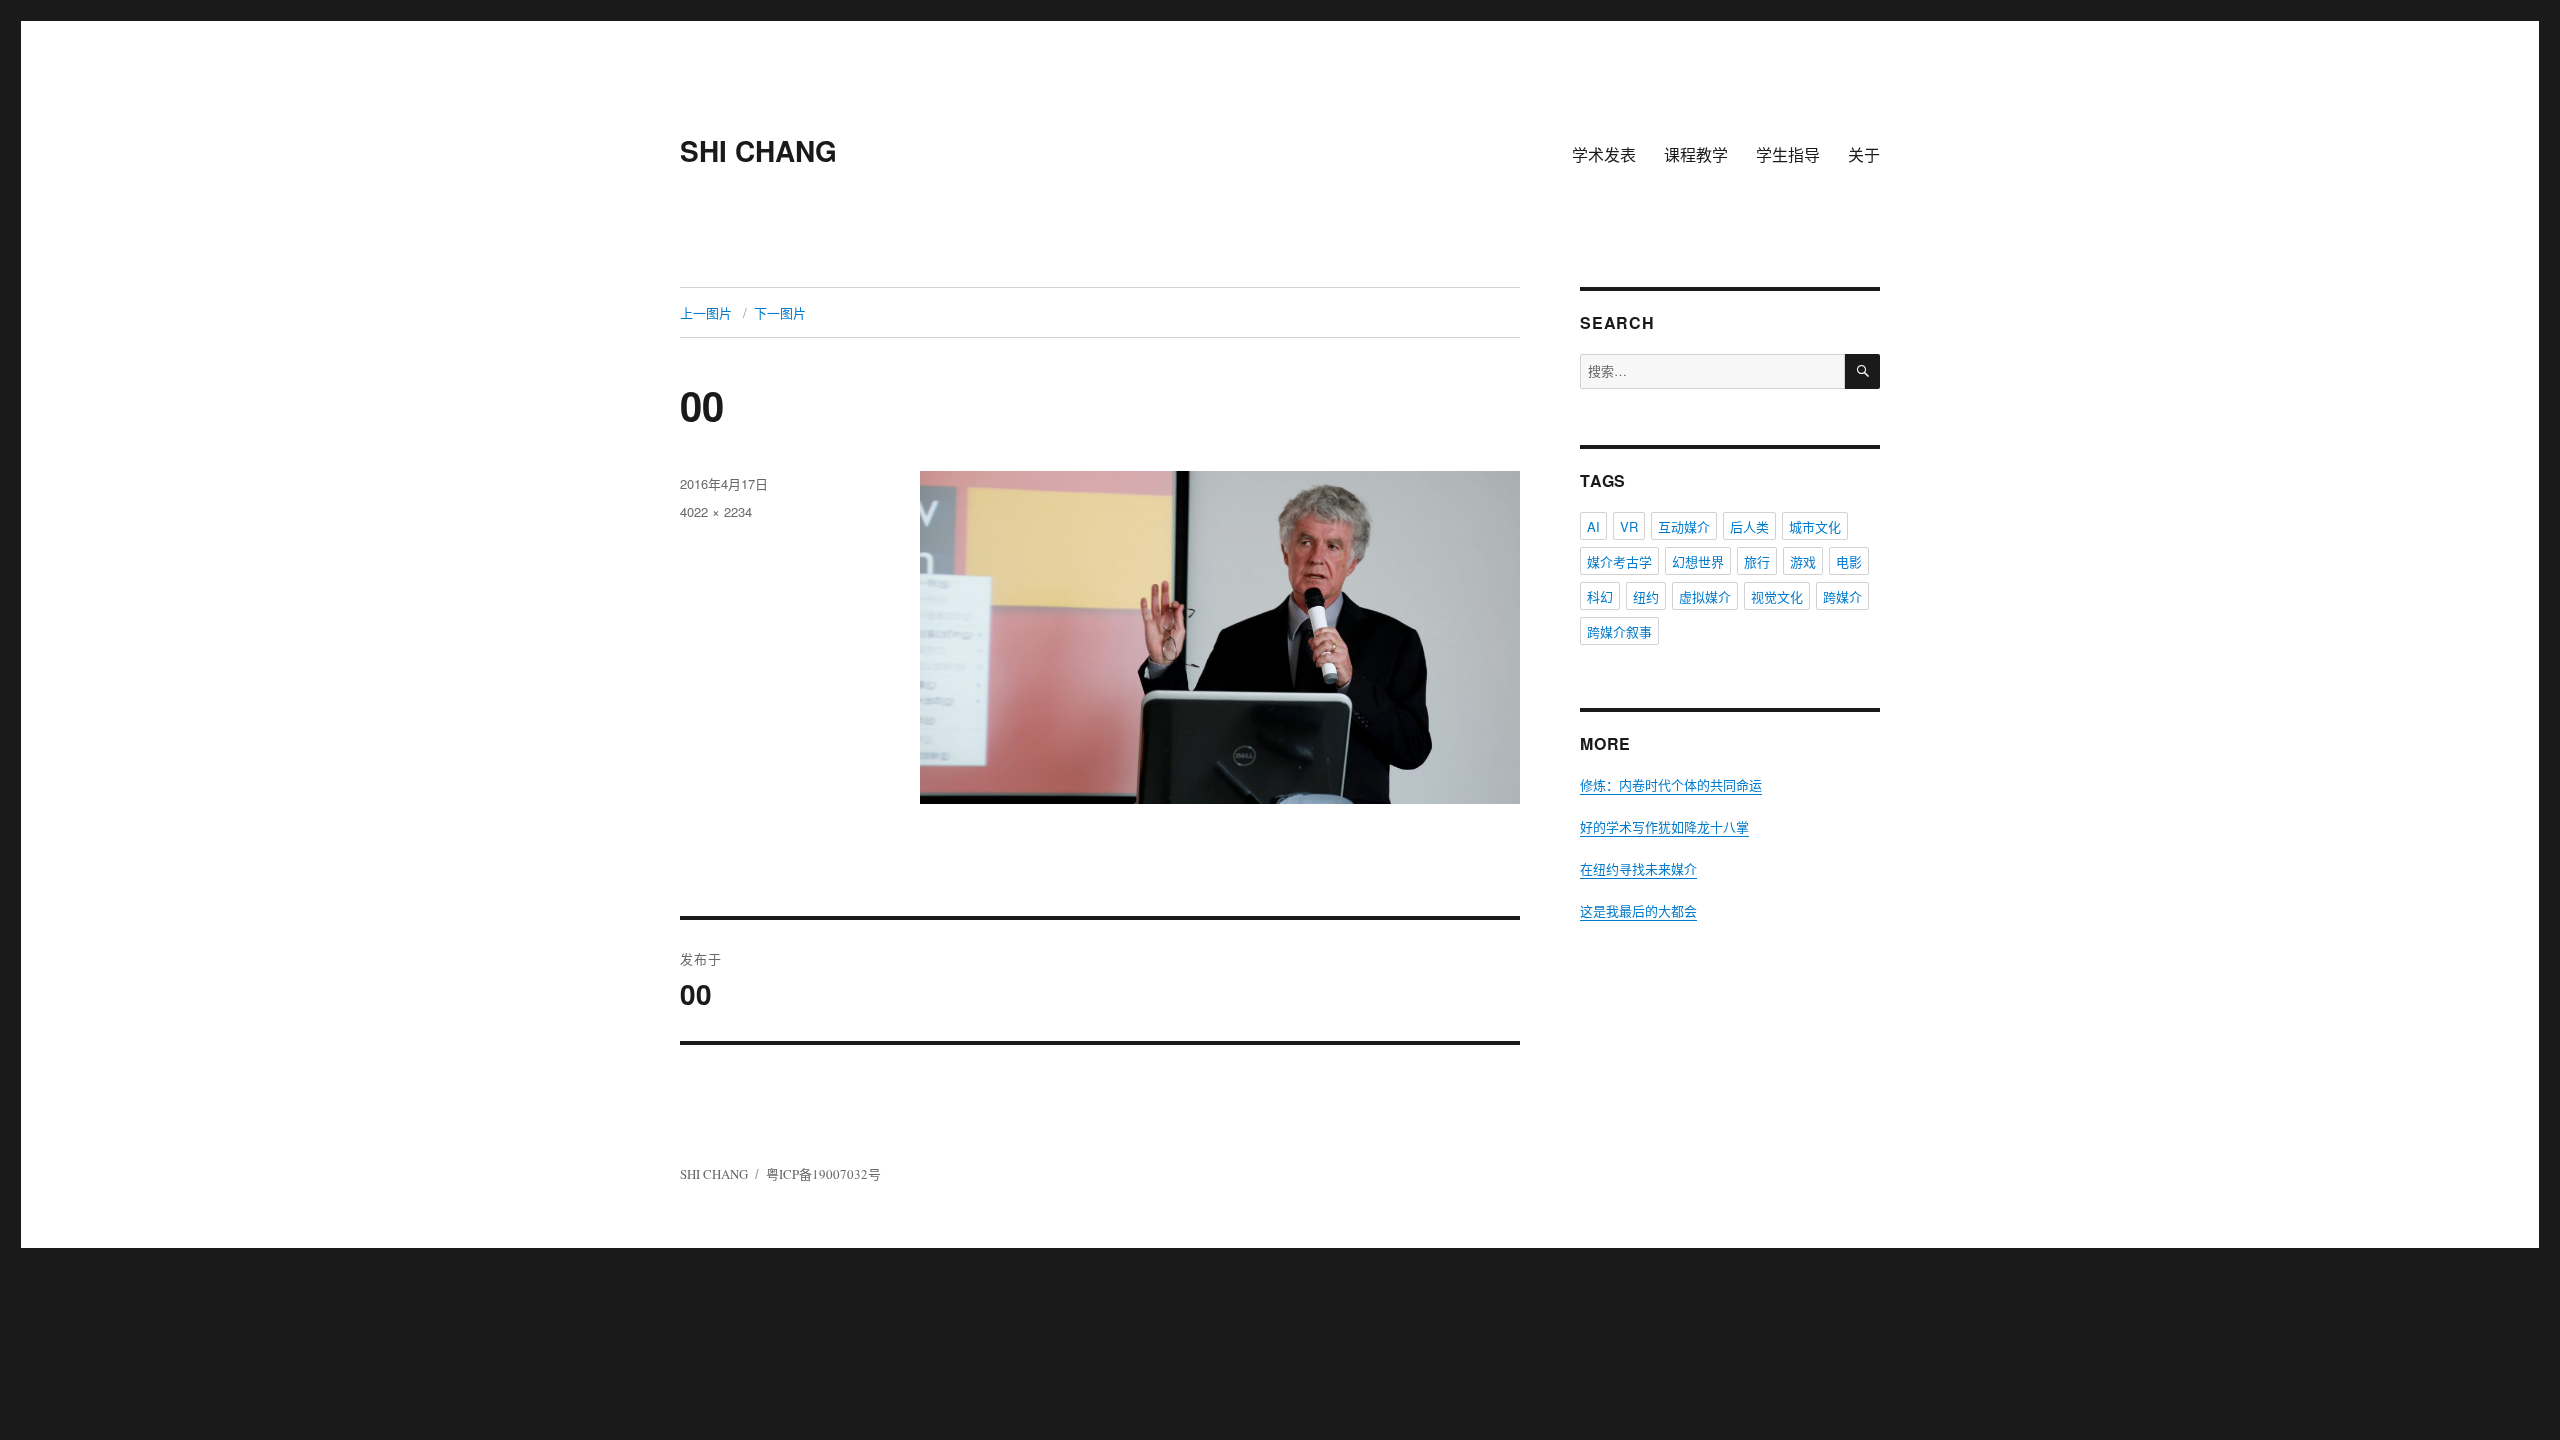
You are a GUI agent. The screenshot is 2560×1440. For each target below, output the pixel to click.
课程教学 (1696, 154)
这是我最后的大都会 (1638, 911)
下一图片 (780, 312)
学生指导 (1788, 154)
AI (1593, 526)
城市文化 (1815, 526)
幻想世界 (1698, 561)
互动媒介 (1684, 526)
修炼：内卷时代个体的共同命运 (1671, 785)
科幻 (1600, 596)
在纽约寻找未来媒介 (1638, 869)
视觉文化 (1777, 596)
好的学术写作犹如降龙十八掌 (1664, 827)
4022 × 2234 (716, 511)
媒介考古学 (1619, 561)
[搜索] (1862, 371)
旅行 (1757, 561)
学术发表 (1604, 154)
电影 (1849, 561)
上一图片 (706, 312)
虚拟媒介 (1705, 596)
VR (1629, 526)
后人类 (1749, 526)
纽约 (1646, 596)
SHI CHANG (758, 150)
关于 (1864, 154)
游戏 (1803, 561)
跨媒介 (1842, 596)
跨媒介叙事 (1619, 631)
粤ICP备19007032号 (823, 1174)
